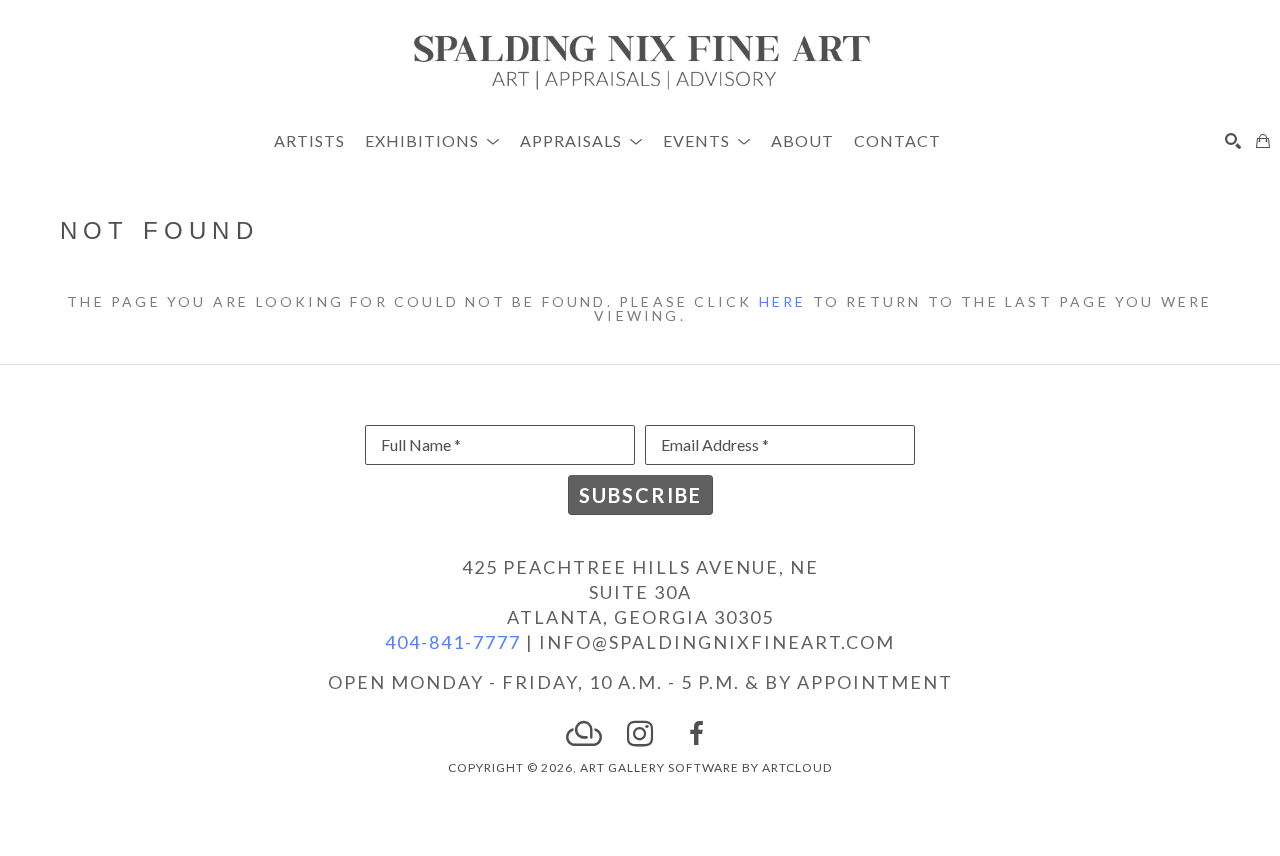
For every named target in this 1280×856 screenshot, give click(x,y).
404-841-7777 (453, 642)
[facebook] (696, 734)
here (783, 301)
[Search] (1233, 141)
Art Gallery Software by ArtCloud (706, 767)
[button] (432, 140)
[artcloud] (584, 734)
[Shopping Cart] (1263, 141)
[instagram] (640, 734)
